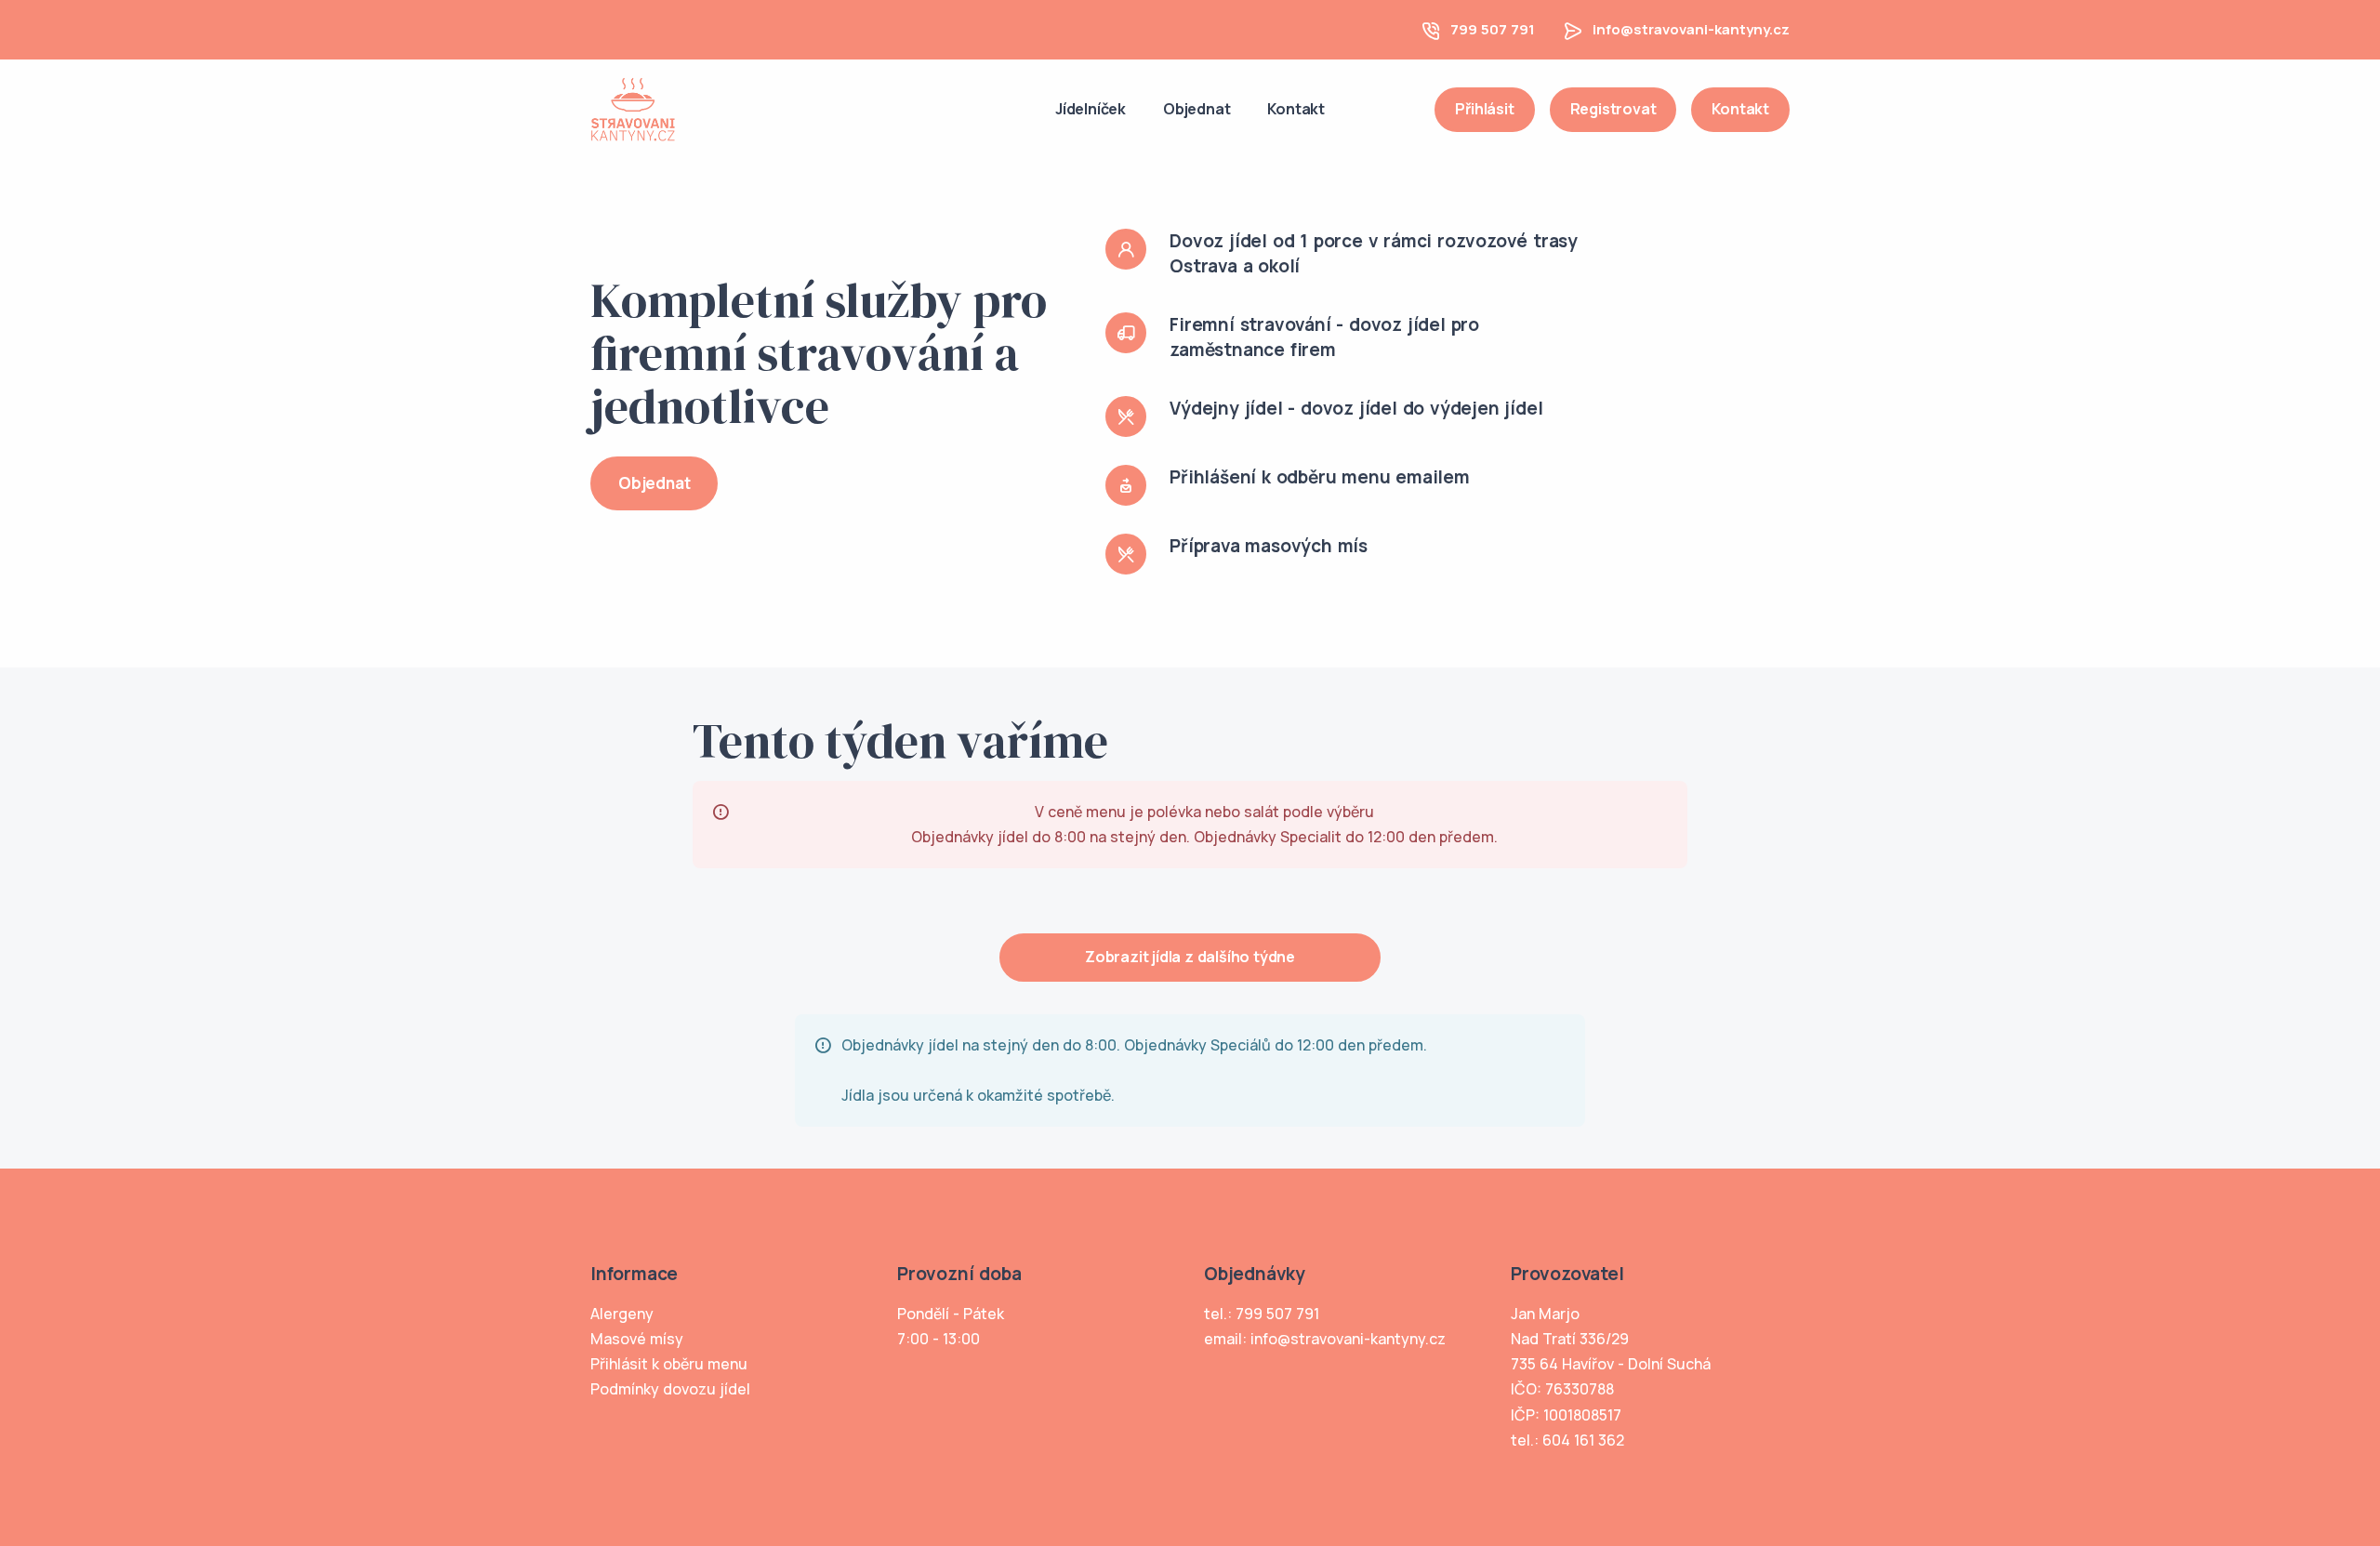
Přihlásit (1484, 109)
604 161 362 (1583, 1440)
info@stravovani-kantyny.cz (1691, 29)
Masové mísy (637, 1339)
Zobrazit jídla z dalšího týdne (1190, 957)
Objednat (1197, 109)
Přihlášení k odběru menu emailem (1320, 477)
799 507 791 (1493, 29)
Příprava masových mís (1269, 546)
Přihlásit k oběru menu (669, 1364)
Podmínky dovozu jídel (670, 1389)
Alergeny (622, 1314)
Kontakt (1296, 109)
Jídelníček (1091, 109)
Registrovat (1613, 109)
